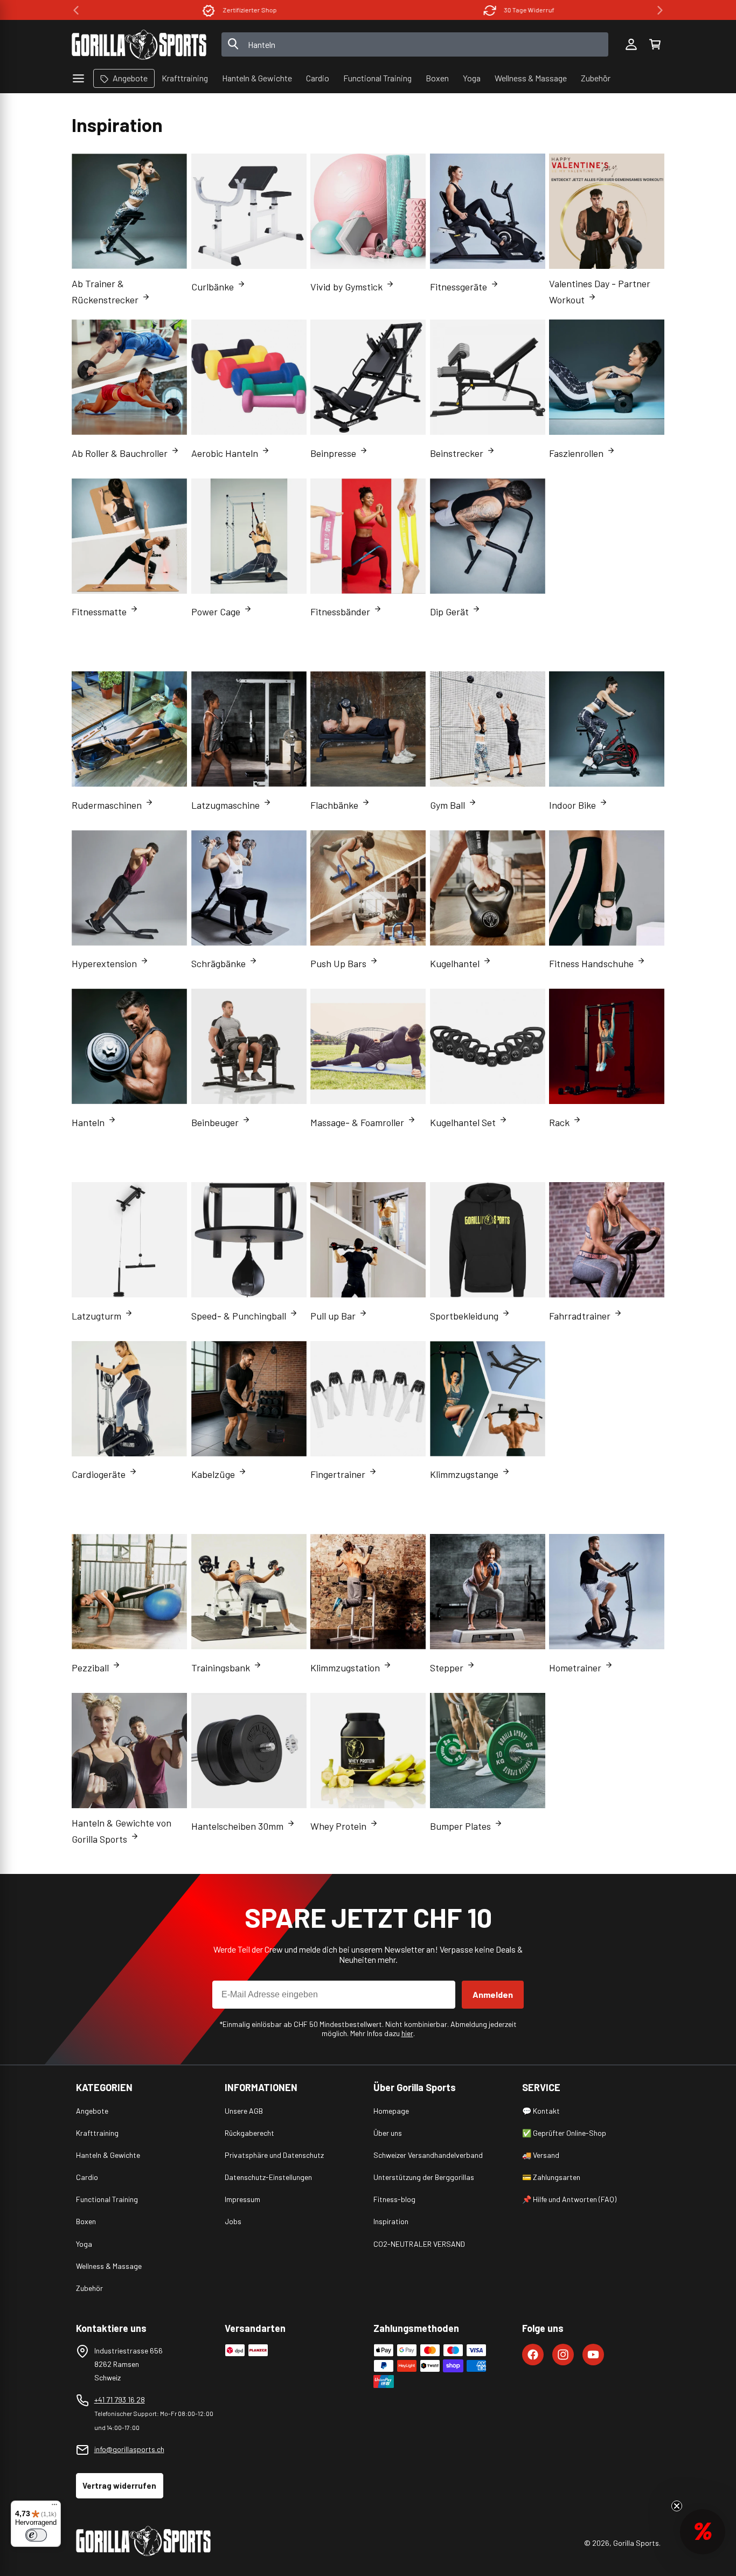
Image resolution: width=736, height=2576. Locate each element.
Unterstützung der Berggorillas (424, 2177)
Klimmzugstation (345, 1668)
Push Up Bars (338, 963)
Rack (559, 1122)
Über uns (388, 2133)
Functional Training (107, 2199)
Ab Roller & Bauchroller (120, 453)
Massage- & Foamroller (357, 1122)
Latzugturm (96, 1316)
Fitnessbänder (340, 612)
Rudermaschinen (107, 805)
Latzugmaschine (225, 805)
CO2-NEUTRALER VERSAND (419, 2244)
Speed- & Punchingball (239, 1316)
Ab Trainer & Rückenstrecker (105, 291)
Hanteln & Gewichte (108, 2155)
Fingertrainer (338, 1474)
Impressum (242, 2199)
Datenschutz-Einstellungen (268, 2177)
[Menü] (54, 2507)
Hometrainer (575, 1668)
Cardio (87, 2177)
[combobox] (415, 44)
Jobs (233, 2221)
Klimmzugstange (464, 1474)
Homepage (391, 2111)
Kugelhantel (455, 963)
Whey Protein (338, 1826)
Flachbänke (334, 805)
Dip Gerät (449, 612)
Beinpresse (333, 453)
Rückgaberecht (249, 2133)
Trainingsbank (221, 1668)
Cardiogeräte (99, 1474)
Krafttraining (97, 2133)
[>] (660, 10)
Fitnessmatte (99, 612)
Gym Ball (447, 805)
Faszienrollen (576, 453)
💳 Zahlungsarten (551, 2177)
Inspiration (391, 2221)
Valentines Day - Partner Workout (600, 291)
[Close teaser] (677, 2506)
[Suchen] (233, 45)
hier (407, 2033)
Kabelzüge (213, 1474)
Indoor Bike (572, 805)
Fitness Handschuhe (591, 963)
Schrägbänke (218, 963)
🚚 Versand (541, 2155)
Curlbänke (213, 287)
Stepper (447, 1668)
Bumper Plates (460, 1826)
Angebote (92, 2111)
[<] (76, 10)
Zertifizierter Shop (239, 10)
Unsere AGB (244, 2111)
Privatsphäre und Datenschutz (274, 2155)
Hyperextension (104, 963)
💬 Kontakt (541, 2111)
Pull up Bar (333, 1316)
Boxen (86, 2221)
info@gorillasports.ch (129, 2449)
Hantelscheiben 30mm (237, 1826)
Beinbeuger (215, 1122)
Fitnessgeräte (459, 287)
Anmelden (493, 1994)
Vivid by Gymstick (346, 287)
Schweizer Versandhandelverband (428, 2155)
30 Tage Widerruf (518, 10)
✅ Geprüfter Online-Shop (564, 2133)
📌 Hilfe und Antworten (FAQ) (569, 2199)
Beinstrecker (457, 453)
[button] (655, 45)
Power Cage (216, 612)
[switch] (36, 2535)
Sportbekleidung (464, 1316)
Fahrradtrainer (580, 1316)
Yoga (84, 2244)
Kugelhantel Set (463, 1122)
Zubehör (89, 2288)
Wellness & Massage (109, 2266)
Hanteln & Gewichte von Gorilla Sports (121, 1831)
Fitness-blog (394, 2199)
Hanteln (88, 1122)
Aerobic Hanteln (225, 453)
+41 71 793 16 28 (120, 2400)
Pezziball (90, 1668)
